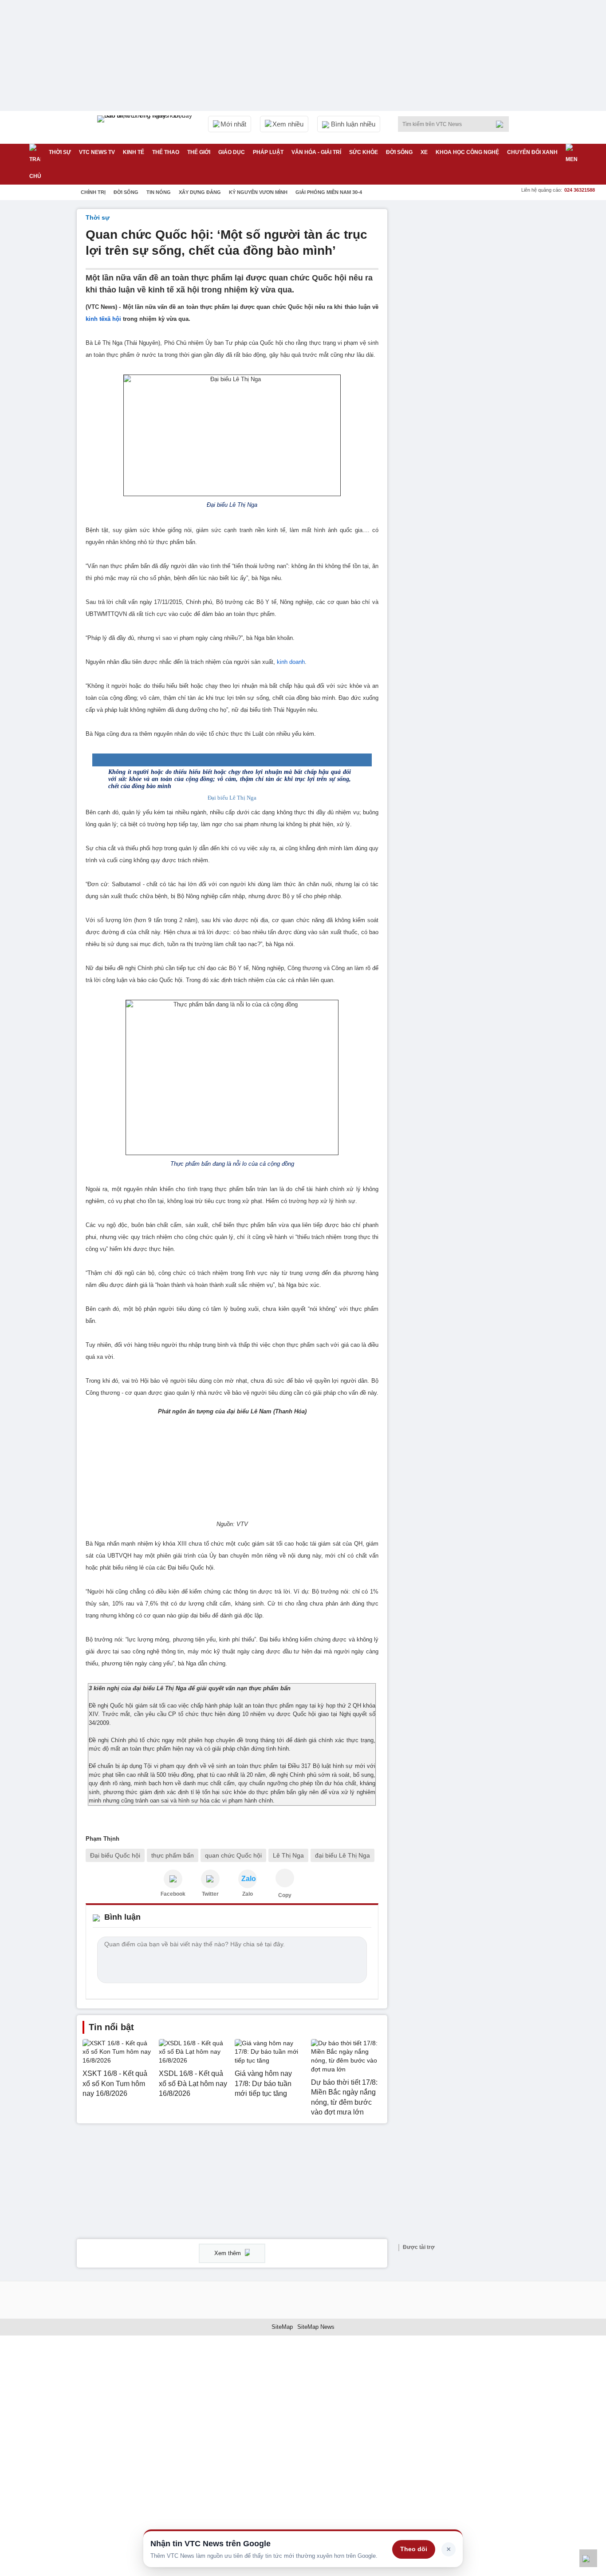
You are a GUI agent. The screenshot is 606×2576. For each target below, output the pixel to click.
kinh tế (95, 319)
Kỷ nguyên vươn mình (258, 192)
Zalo (248, 1894)
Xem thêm (228, 2253)
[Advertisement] (463, 342)
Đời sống (399, 152)
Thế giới (199, 152)
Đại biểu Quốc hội (115, 1855)
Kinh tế (134, 152)
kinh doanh (291, 662)
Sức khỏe (364, 152)
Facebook (173, 1894)
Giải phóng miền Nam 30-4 (329, 192)
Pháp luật (268, 152)
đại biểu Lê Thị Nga (342, 1855)
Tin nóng (159, 192)
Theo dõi (414, 2549)
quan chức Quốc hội (233, 1855)
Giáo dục (232, 152)
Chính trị (93, 192)
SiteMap (282, 2327)
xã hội (113, 319)
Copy (285, 1895)
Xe (424, 152)
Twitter (210, 1894)
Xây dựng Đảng (200, 192)
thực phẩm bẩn (173, 1855)
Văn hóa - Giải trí (316, 152)
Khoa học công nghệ (467, 152)
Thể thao (166, 152)
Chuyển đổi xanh (532, 152)
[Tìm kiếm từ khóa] (502, 124)
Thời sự (60, 152)
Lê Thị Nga (288, 1855)
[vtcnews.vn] (173, 1879)
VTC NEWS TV (97, 152)
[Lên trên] (588, 2558)
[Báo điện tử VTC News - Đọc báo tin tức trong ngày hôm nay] (146, 127)
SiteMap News (316, 2327)
